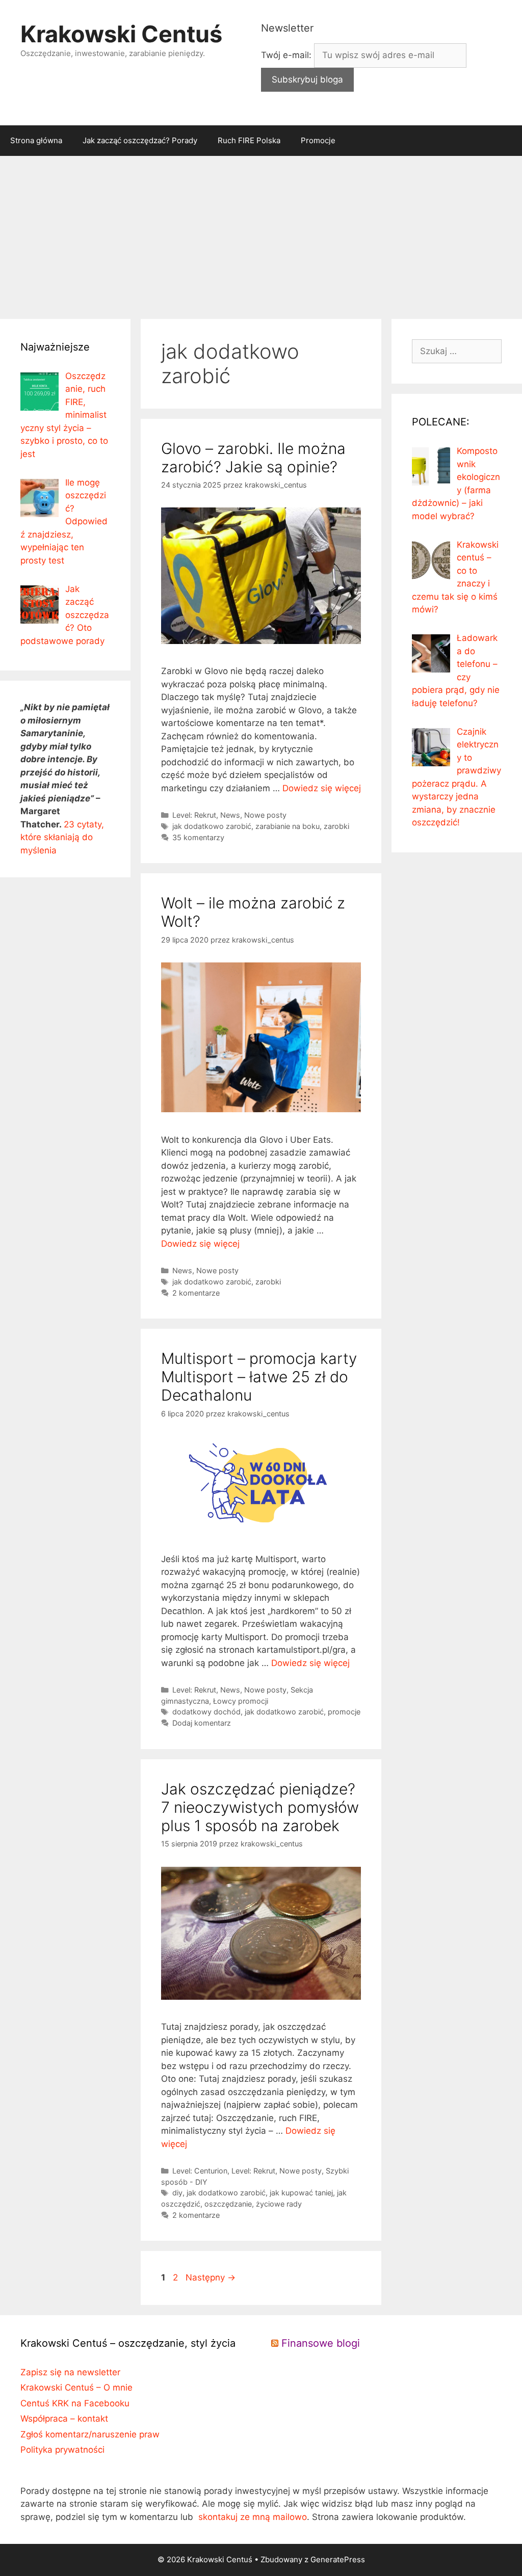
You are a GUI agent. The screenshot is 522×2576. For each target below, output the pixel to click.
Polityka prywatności (62, 2450)
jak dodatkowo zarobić (212, 826)
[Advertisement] (261, 232)
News (230, 815)
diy (177, 2193)
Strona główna (36, 140)
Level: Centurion (200, 2171)
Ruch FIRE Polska (249, 140)
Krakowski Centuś (121, 34)
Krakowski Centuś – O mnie (76, 2387)
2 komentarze (196, 1293)
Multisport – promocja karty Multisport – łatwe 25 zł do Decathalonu (259, 1377)
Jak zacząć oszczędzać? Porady (140, 140)
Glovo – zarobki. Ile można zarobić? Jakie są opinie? (253, 458)
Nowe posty (265, 815)
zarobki (336, 826)
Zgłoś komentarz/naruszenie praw (90, 2434)
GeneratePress (338, 2559)
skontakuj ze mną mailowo (253, 2517)
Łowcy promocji (241, 1701)
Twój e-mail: (288, 55)
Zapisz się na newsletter (70, 2372)
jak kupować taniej (301, 2193)
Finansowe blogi (321, 2343)
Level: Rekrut (194, 815)
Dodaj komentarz (202, 1723)
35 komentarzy (198, 837)
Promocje (318, 140)
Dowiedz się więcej (322, 788)
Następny (211, 2277)
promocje (344, 1712)
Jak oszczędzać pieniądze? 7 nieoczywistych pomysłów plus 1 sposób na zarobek (260, 1807)
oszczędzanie (228, 2204)
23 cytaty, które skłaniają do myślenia (62, 837)
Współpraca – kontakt (64, 2419)
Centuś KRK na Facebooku (75, 2403)
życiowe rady (279, 2204)
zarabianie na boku (288, 826)
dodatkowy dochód (206, 1712)
